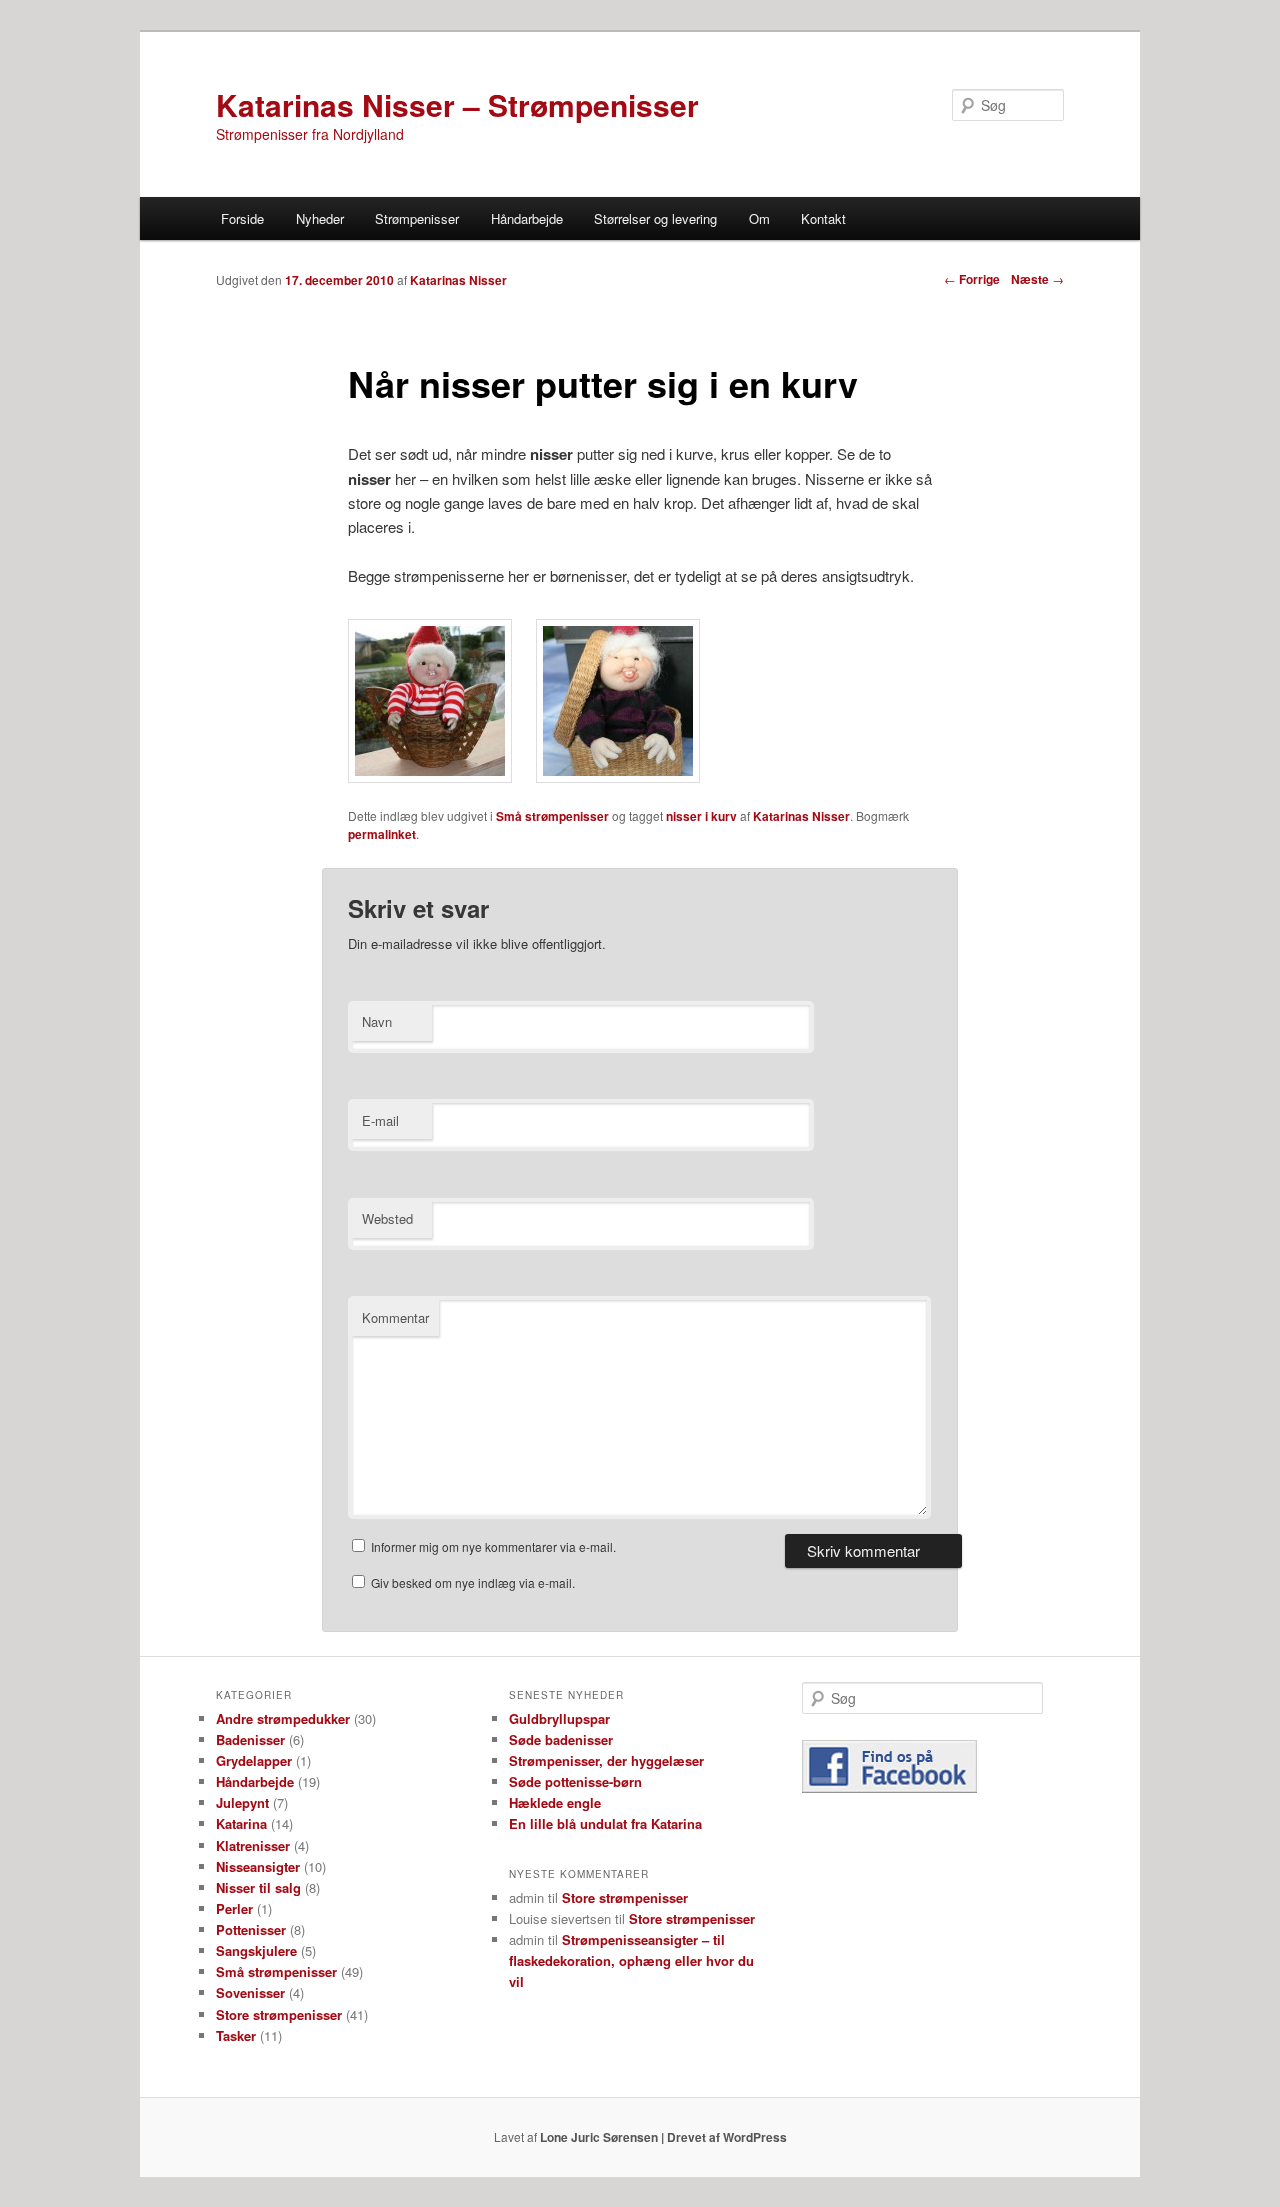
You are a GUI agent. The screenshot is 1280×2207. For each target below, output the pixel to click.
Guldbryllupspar (559, 1718)
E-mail (380, 1120)
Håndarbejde (527, 218)
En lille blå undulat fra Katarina (605, 1823)
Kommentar (395, 1317)
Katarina (241, 1823)
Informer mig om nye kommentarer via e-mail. (493, 1546)
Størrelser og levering (655, 218)
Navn (377, 1021)
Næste (1037, 279)
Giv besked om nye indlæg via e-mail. (473, 1582)
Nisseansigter (258, 1866)
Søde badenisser (561, 1739)
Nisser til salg (258, 1887)
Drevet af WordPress (727, 2137)
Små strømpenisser (552, 816)
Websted (387, 1218)
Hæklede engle (555, 1802)
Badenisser (250, 1739)
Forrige (972, 279)
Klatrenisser (253, 1845)
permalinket (382, 834)
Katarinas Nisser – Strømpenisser (457, 104)
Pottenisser (251, 1929)
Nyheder (320, 218)
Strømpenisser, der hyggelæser (606, 1760)
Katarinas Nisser (801, 816)
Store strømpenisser (279, 2014)
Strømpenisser (417, 218)
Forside (242, 218)
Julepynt (242, 1802)
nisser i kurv (701, 816)
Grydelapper (254, 1760)
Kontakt (823, 218)
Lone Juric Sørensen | (603, 2137)
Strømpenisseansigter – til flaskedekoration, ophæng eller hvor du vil (631, 1960)
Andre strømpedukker (283, 1718)
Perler (234, 1908)
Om (759, 218)
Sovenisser (250, 1992)
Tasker (236, 2035)
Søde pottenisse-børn (575, 1781)
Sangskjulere (256, 1950)
